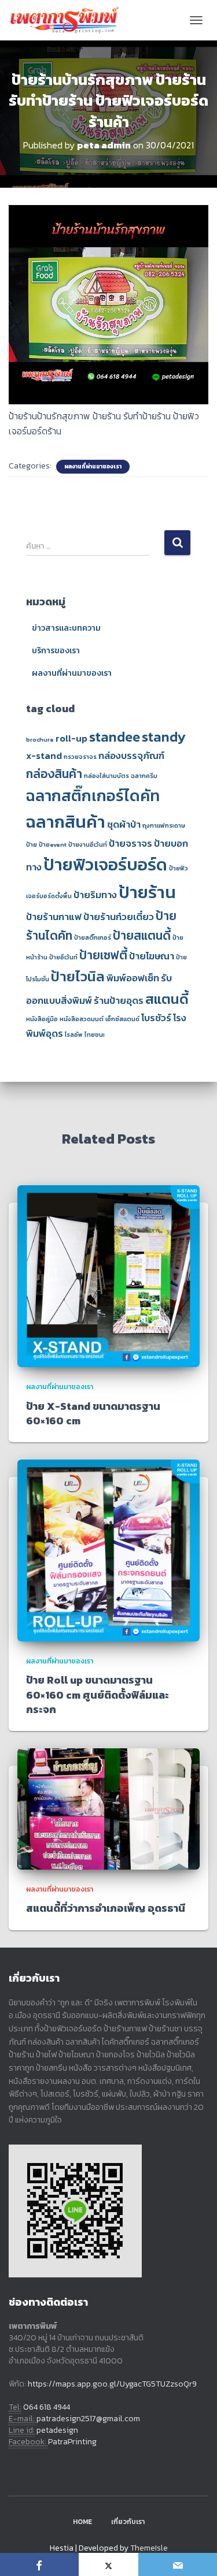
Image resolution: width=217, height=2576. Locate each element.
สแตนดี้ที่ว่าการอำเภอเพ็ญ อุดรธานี (106, 1908)
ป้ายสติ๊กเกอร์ (93, 937)
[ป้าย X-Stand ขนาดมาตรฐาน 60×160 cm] (108, 1276)
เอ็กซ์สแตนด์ (122, 1019)
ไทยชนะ (95, 1034)
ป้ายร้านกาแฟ (54, 917)
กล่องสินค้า (54, 774)
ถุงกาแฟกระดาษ (164, 825)
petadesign (57, 2430)
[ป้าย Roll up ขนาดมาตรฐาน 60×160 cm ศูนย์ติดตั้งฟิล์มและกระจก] (108, 1550)
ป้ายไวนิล (78, 976)
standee (115, 737)
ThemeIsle (149, 2548)
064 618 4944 (47, 2407)
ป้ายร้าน (147, 892)
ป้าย (32, 844)
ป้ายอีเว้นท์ (63, 957)
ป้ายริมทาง (95, 895)
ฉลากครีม (144, 776)
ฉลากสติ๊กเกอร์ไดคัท (93, 796)
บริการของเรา (56, 651)
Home (82, 2522)
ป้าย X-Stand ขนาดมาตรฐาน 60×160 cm (93, 1413)
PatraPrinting (72, 2442)
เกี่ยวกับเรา (128, 2522)
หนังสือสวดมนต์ (82, 1019)
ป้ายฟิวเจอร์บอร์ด (105, 865)
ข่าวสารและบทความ (66, 628)
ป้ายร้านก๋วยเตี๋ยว (119, 917)
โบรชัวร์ (156, 1018)
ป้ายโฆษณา (152, 956)
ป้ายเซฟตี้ (103, 955)
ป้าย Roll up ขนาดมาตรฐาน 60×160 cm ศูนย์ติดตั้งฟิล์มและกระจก (98, 1694)
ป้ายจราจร (130, 844)
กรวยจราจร (80, 757)
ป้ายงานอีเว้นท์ (88, 844)
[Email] (178, 2564)
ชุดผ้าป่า (124, 824)
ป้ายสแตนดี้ (142, 935)
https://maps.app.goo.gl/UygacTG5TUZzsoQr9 (112, 2384)
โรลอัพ (74, 1034)
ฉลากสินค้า (66, 822)
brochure (40, 739)
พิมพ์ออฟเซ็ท (133, 978)
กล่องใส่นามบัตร (106, 776)
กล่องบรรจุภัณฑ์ (131, 756)
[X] (109, 2564)
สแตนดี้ (167, 999)
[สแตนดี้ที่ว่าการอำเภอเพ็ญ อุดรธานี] (108, 1808)
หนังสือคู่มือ (42, 1019)
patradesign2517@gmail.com (88, 2419)
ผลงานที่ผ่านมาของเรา (93, 467)
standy (164, 737)
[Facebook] (39, 2564)
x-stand (44, 756)
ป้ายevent (53, 844)
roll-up (71, 738)
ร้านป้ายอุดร (119, 1001)
